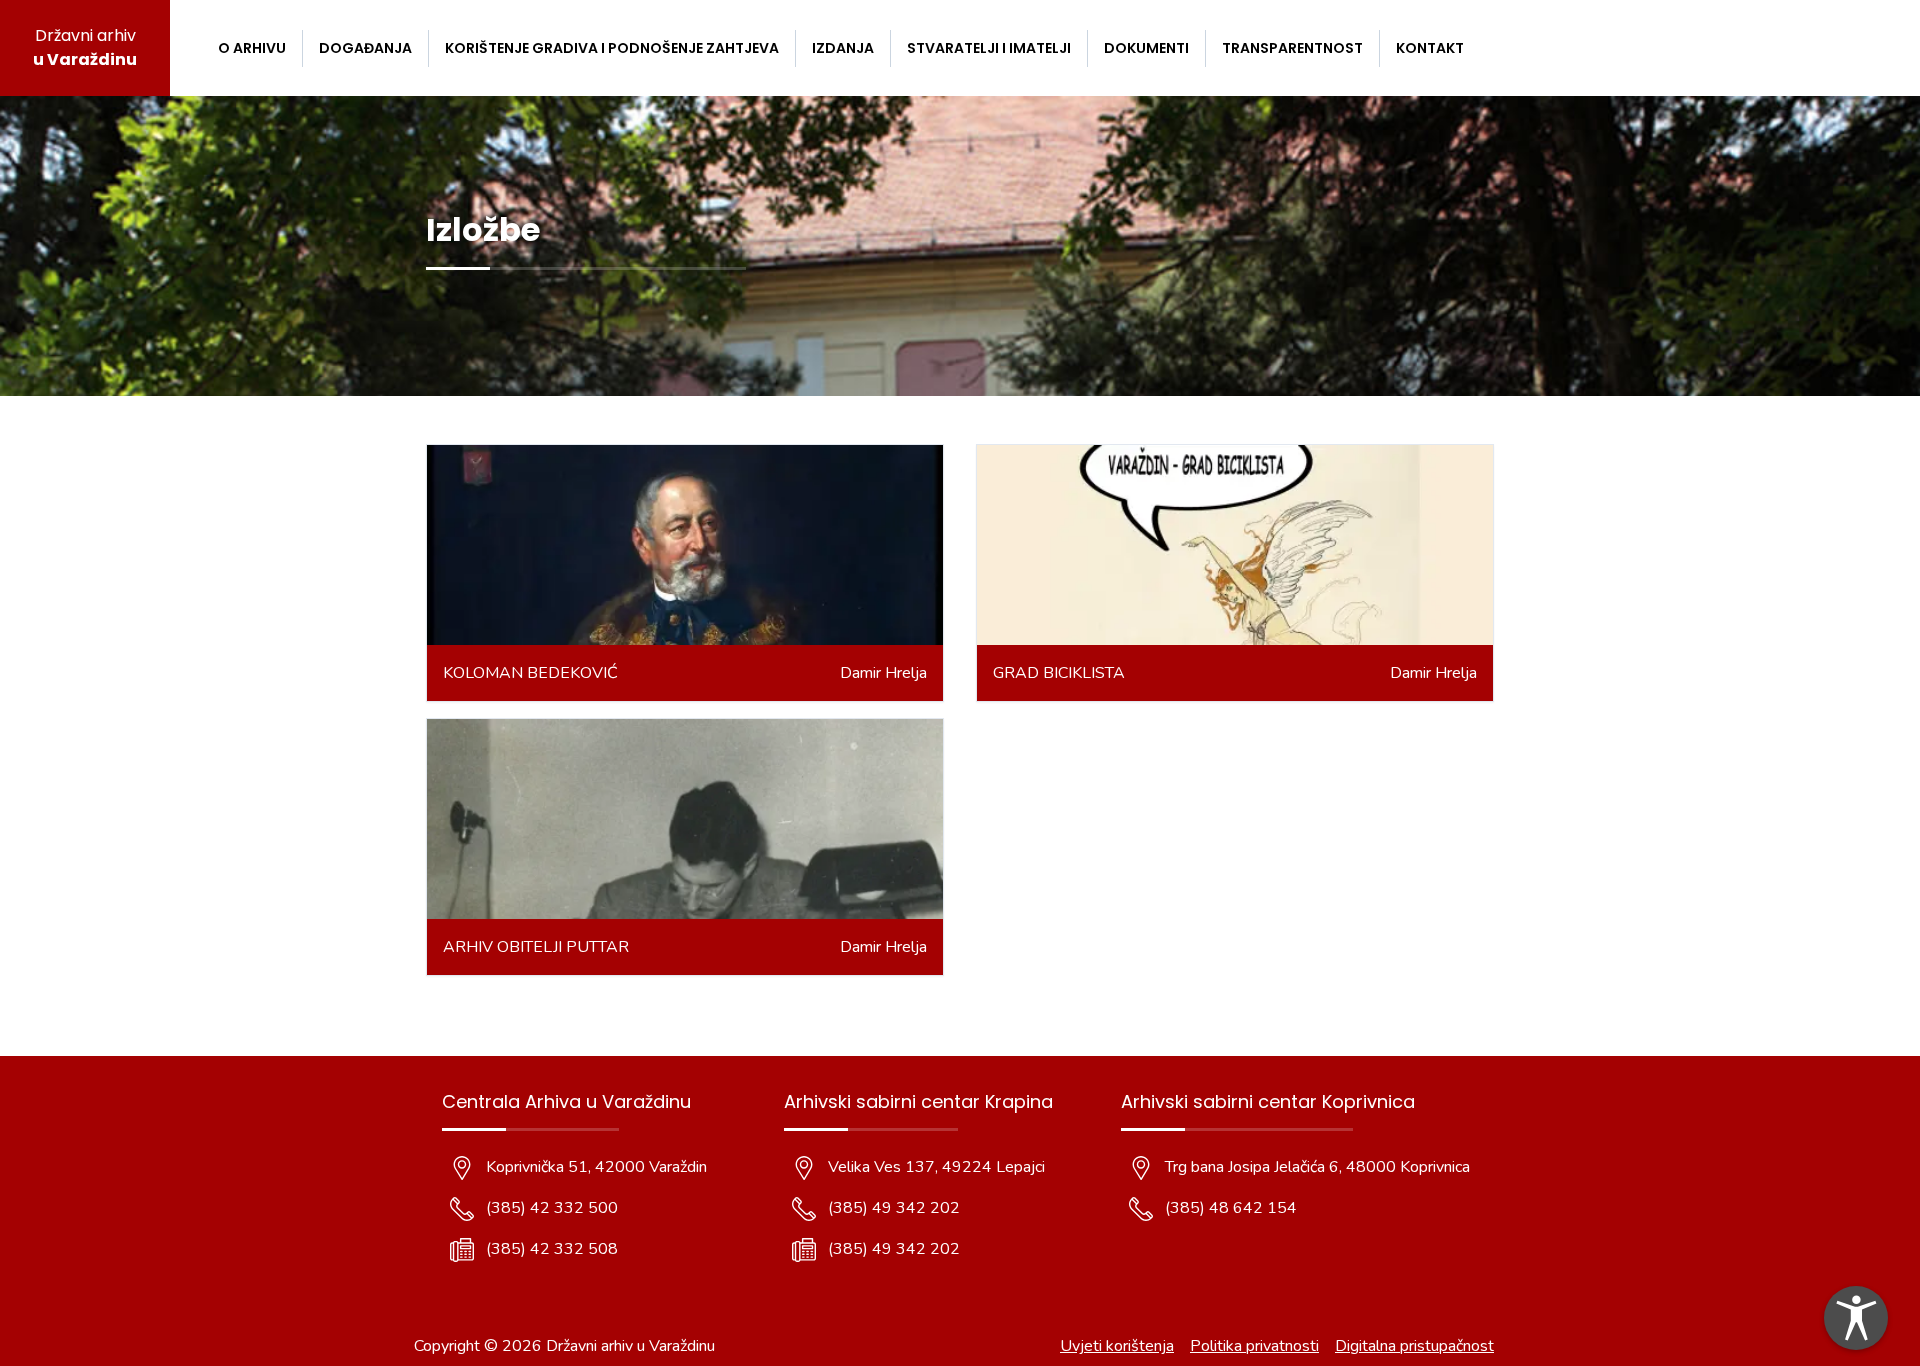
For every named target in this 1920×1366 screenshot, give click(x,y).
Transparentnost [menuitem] (1292, 48)
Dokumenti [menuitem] (1146, 48)
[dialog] (1856, 1318)
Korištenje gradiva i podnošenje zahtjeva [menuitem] (612, 48)
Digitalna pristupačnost (1414, 1346)
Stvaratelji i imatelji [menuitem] (989, 48)
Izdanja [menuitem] (843, 48)
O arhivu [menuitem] (252, 48)
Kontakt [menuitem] (1430, 48)
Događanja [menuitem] (365, 48)
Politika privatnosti (1254, 1346)
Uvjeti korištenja (1117, 1346)
